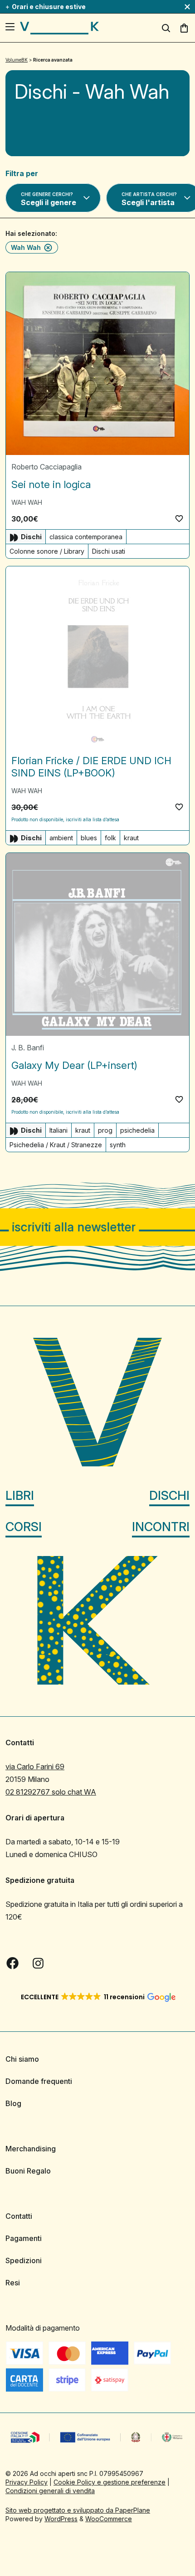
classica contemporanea (86, 537)
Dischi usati (109, 551)
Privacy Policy (27, 2482)
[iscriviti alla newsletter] (97, 1227)
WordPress (61, 2519)
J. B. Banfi (28, 1048)
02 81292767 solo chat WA (51, 1792)
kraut (131, 838)
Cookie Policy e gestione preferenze (110, 2482)
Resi (13, 2283)
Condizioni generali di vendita (50, 2491)
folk (110, 838)
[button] (179, 518)
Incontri (161, 1527)
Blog (13, 2103)
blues (89, 838)
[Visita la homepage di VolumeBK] (59, 28)
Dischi (169, 1496)
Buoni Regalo (28, 2171)
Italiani (58, 1130)
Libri (20, 1496)
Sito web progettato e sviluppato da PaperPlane (78, 2510)
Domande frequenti (39, 2081)
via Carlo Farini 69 (35, 1767)
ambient (61, 838)
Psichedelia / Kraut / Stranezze (56, 1145)
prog (105, 1130)
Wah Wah (26, 247)
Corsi (24, 1527)
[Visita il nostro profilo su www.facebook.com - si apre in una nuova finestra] (13, 1963)
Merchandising (31, 2149)
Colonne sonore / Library (47, 551)
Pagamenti (24, 2238)
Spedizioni (24, 2260)
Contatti (19, 2216)
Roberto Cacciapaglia (46, 467)
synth (118, 1145)
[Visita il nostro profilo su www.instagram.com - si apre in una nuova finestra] (38, 1963)
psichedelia (137, 1130)
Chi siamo (22, 2059)
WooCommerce (109, 2519)
